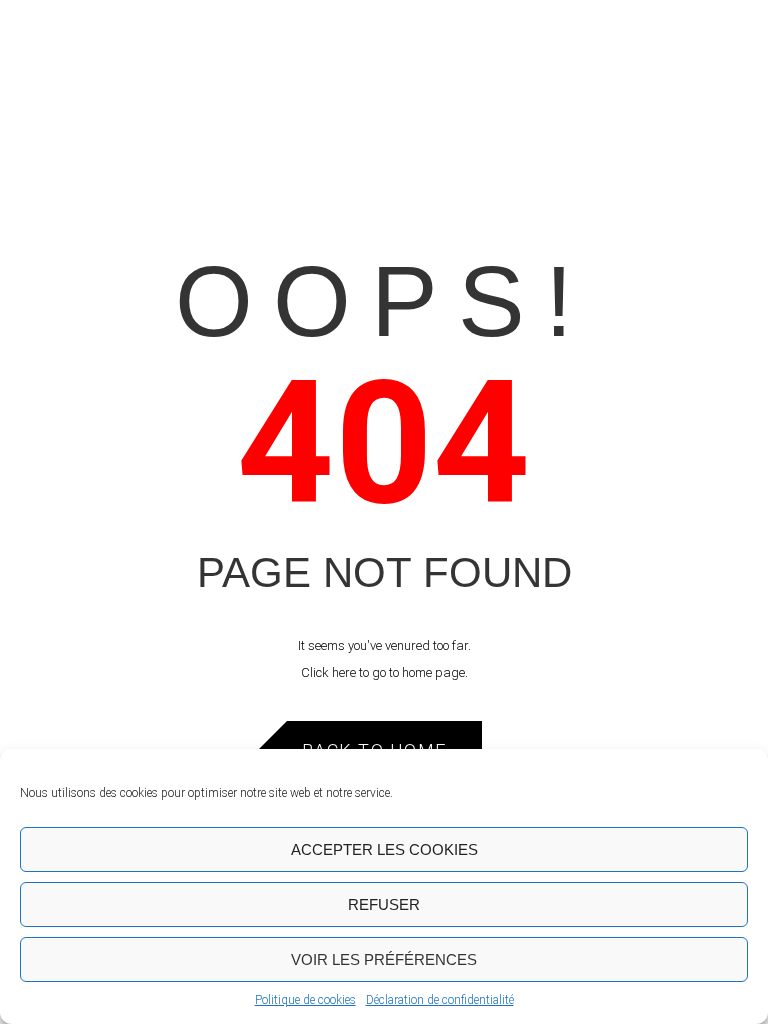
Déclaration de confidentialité (440, 1000)
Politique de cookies (305, 1000)
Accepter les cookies (384, 849)
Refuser (384, 904)
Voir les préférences (384, 959)
